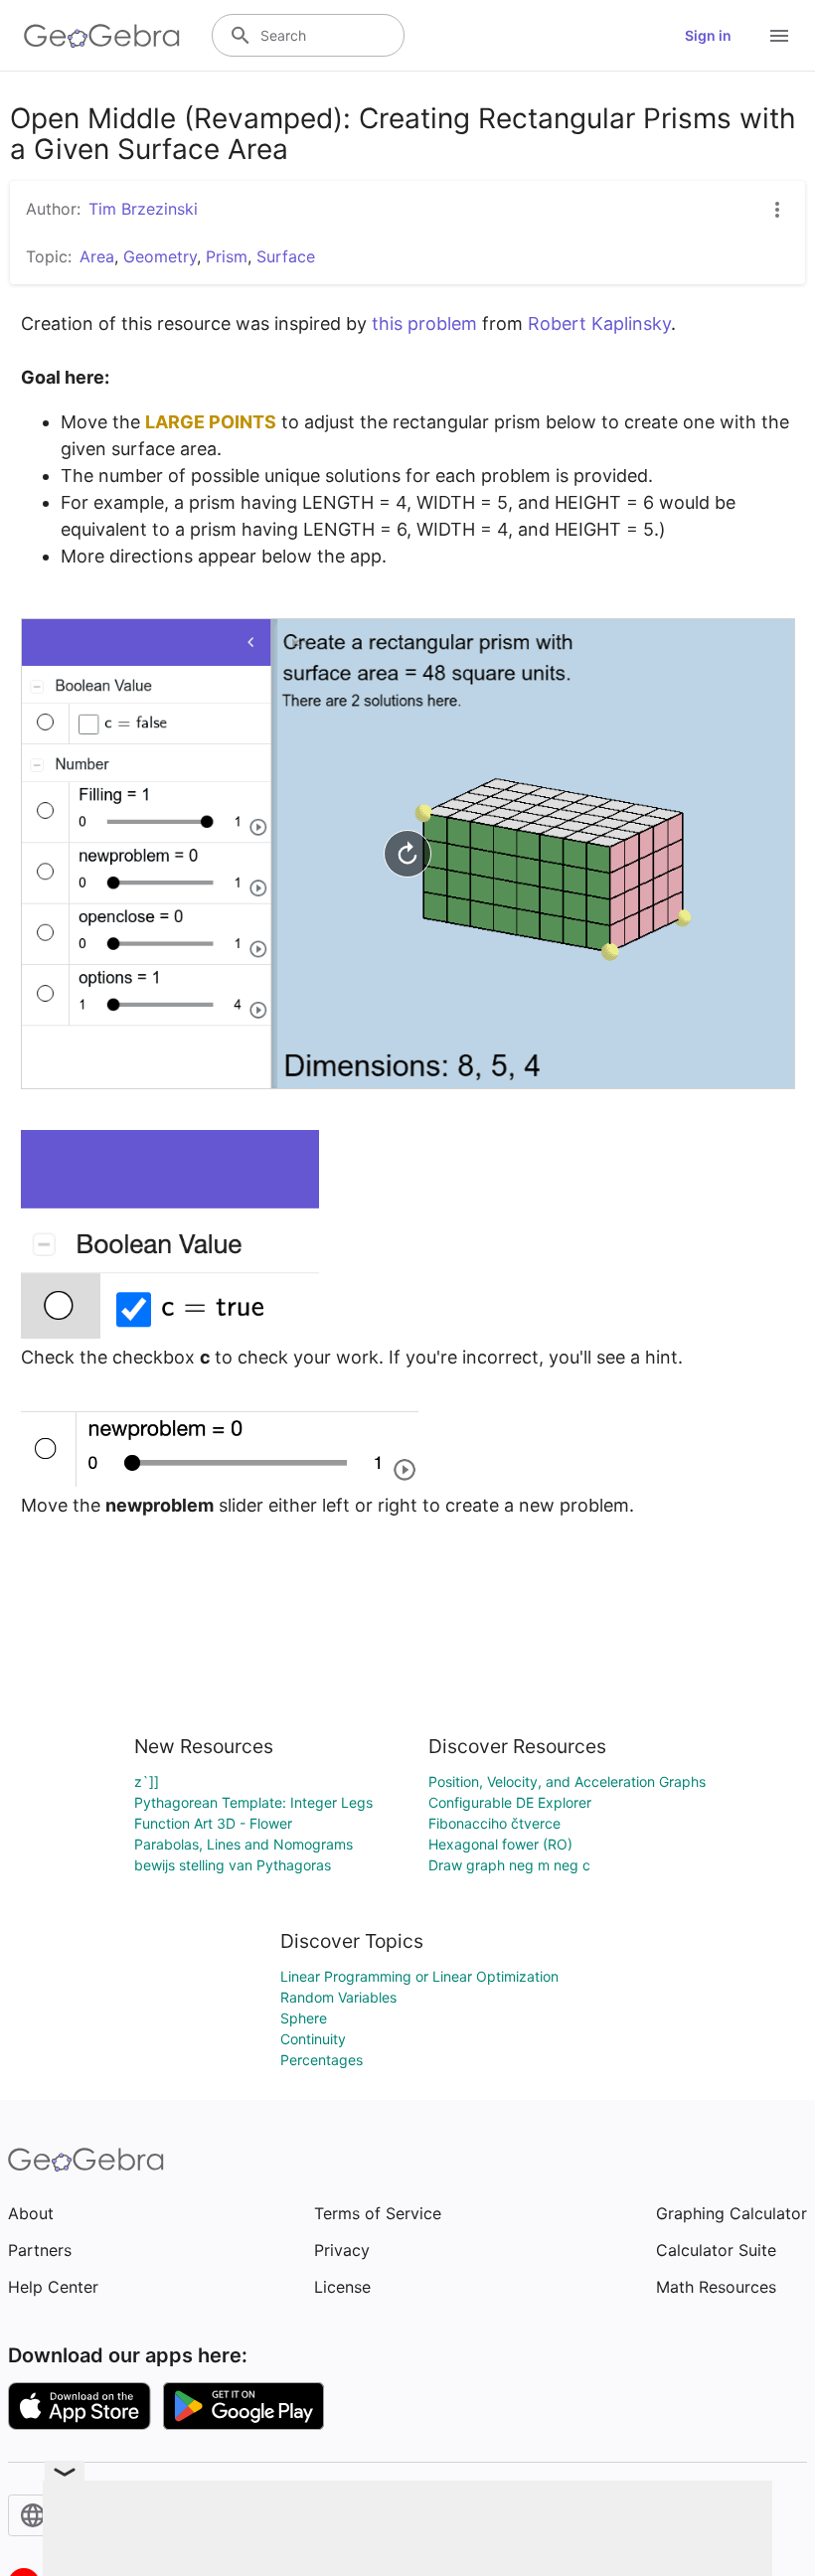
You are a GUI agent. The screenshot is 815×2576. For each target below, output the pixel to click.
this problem (424, 323)
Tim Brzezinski (143, 209)
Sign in (708, 35)
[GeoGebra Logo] (102, 36)
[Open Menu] (779, 36)
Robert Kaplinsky (599, 323)
